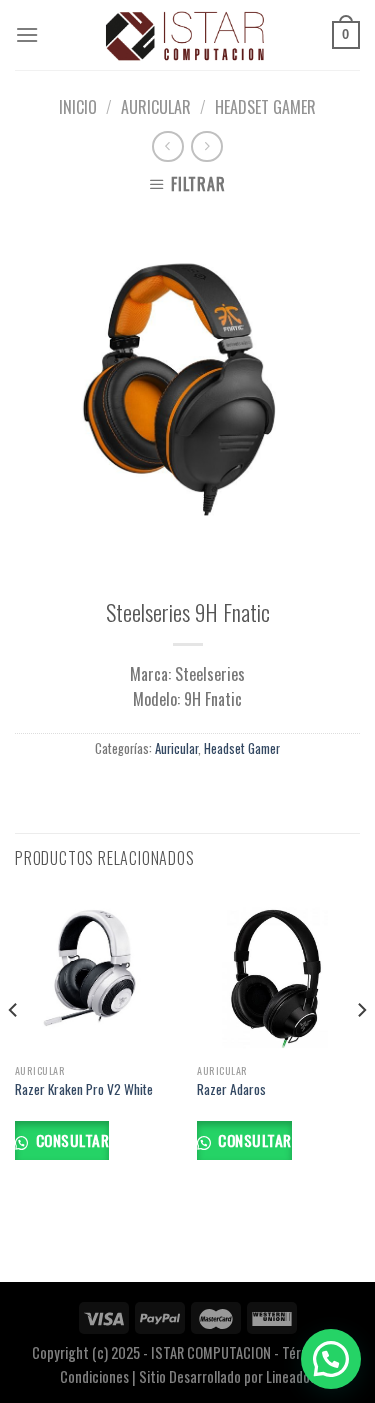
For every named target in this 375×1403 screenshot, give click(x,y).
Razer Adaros (231, 1090)
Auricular (156, 107)
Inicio (78, 107)
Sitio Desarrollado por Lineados (227, 1376)
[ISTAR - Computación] (185, 35)
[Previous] (14, 1050)
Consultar (70, 1139)
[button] (331, 1359)
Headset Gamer (265, 107)
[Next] (361, 1050)
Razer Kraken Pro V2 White (84, 1090)
